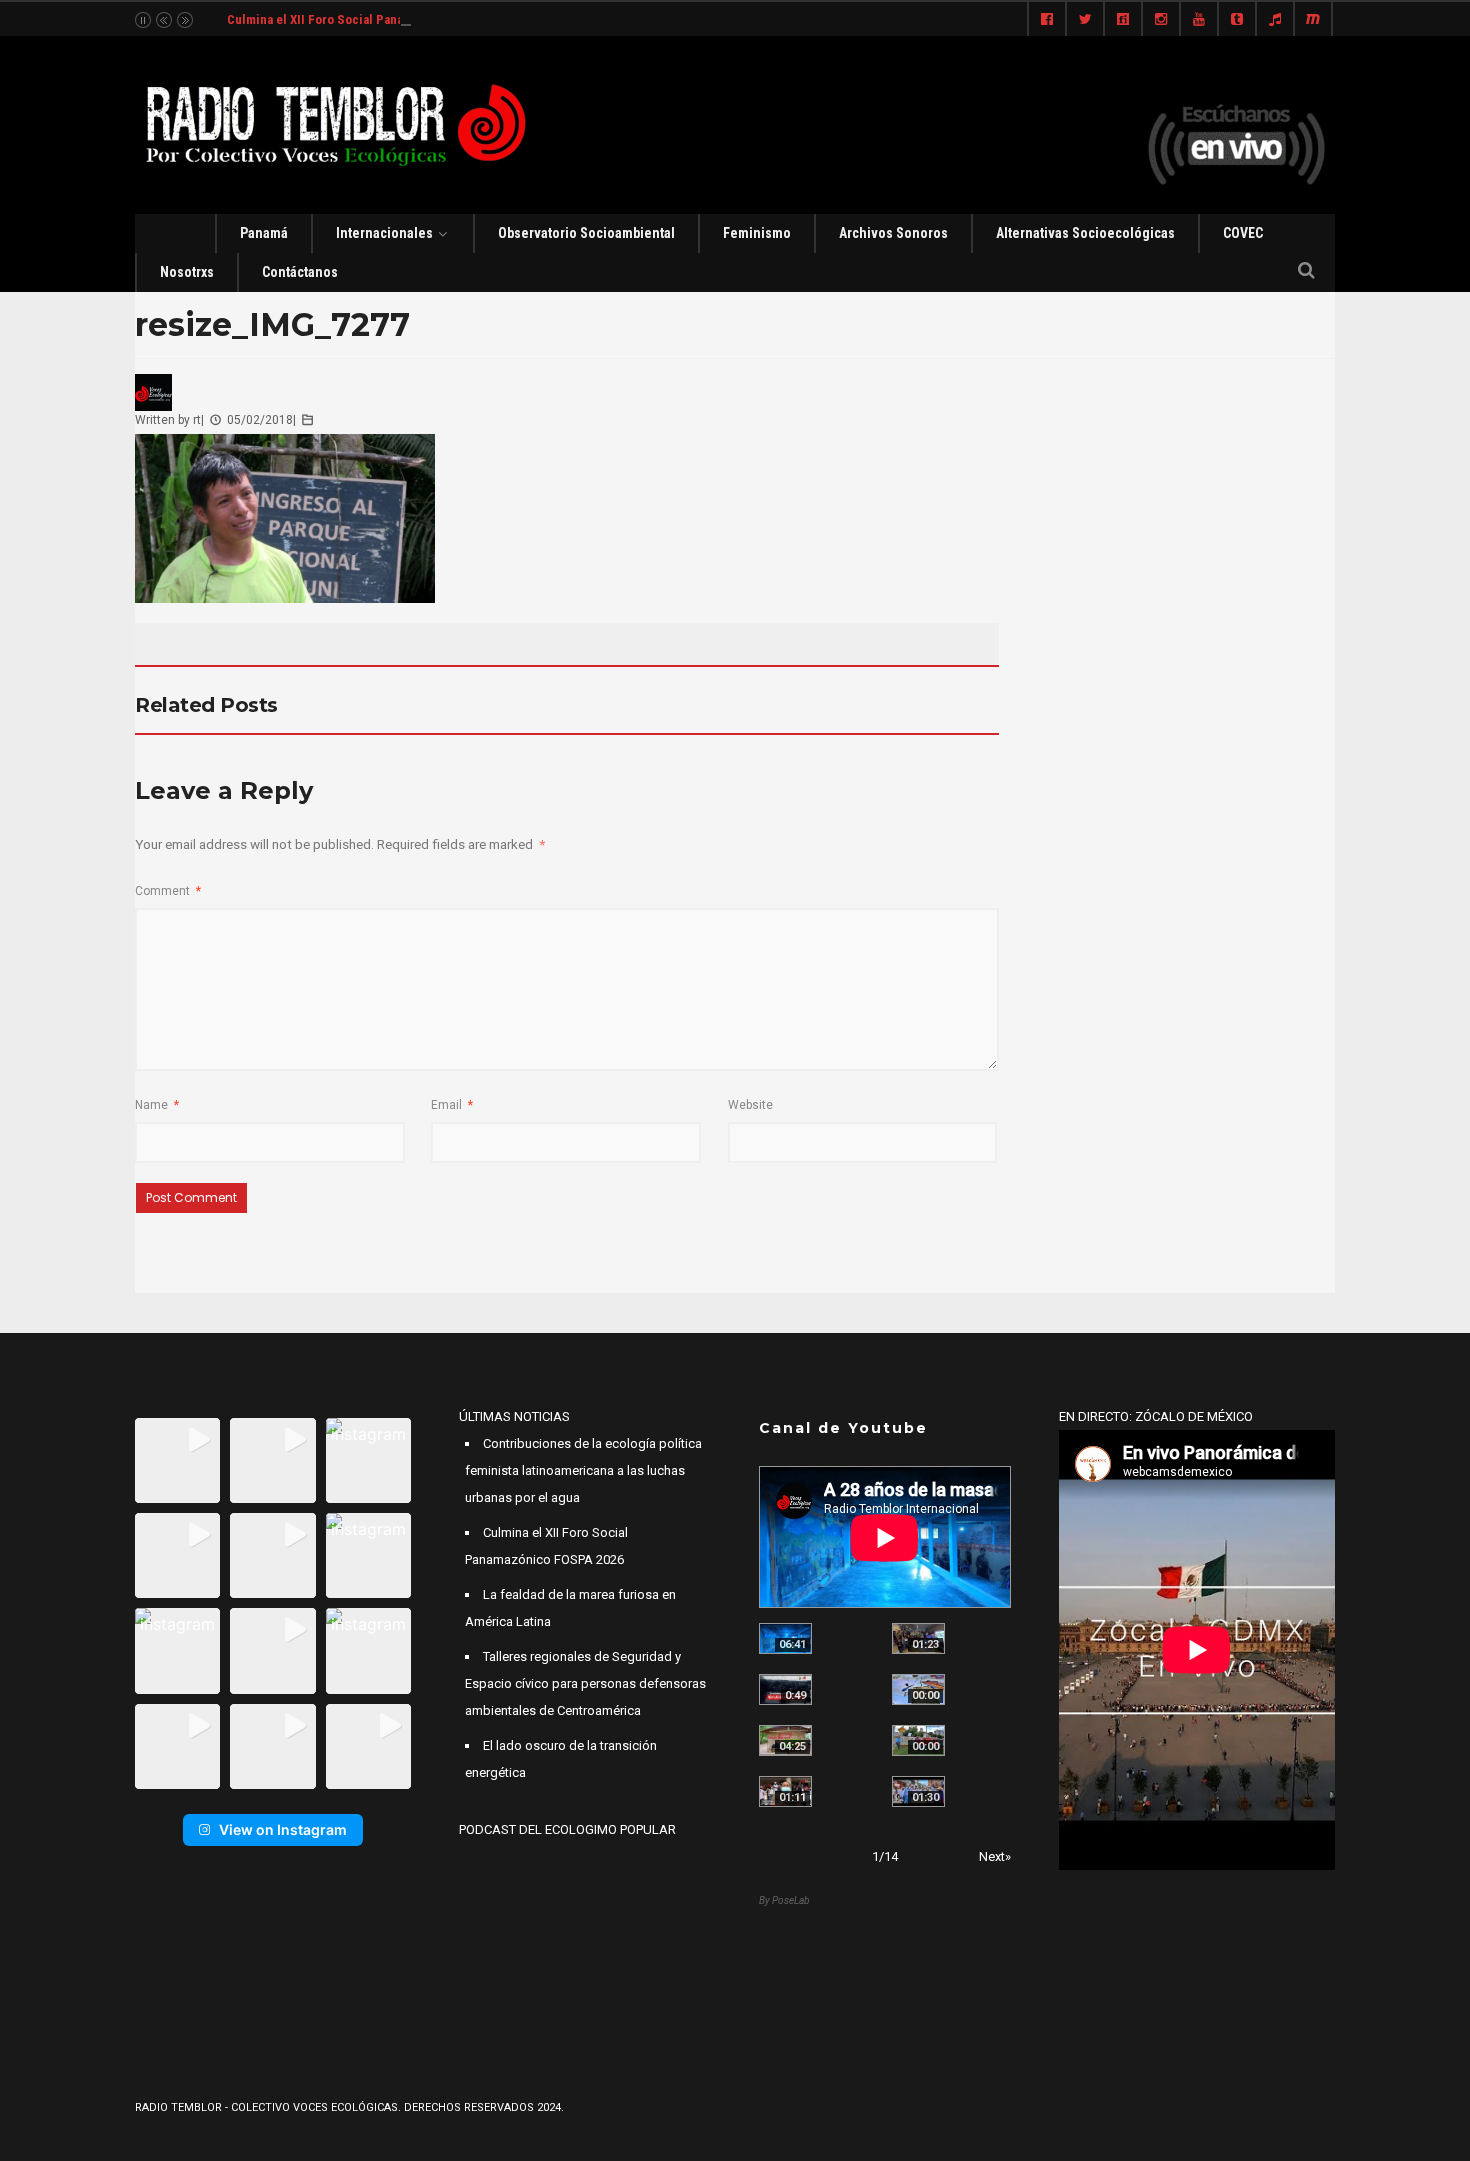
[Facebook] (1047, 20)
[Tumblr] (1237, 20)
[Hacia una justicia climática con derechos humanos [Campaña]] (785, 1689)
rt (197, 420)
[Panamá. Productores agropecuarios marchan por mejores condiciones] (918, 1791)
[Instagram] (1161, 20)
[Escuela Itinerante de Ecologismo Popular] (785, 1740)
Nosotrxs (187, 272)
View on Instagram (283, 1829)
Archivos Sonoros (893, 233)
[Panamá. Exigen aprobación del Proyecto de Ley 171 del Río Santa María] (785, 1791)
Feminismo (757, 233)
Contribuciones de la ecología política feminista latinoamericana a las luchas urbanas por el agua (583, 1470)
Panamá (264, 233)
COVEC (1243, 233)
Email (452, 1105)
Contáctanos (300, 272)
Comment (168, 891)
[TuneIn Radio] (1275, 20)
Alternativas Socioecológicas (1085, 233)
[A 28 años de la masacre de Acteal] (785, 1638)
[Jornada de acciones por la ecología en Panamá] (918, 1740)
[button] (177, 1460)
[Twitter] (1085, 20)
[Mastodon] (1313, 20)
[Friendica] (1123, 20)
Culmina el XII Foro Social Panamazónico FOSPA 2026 (378, 19)
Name (157, 1105)
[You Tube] (1199, 20)
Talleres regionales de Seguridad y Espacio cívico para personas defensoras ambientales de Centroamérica (585, 1683)
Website (750, 1105)
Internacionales (384, 233)
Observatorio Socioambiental (586, 233)
